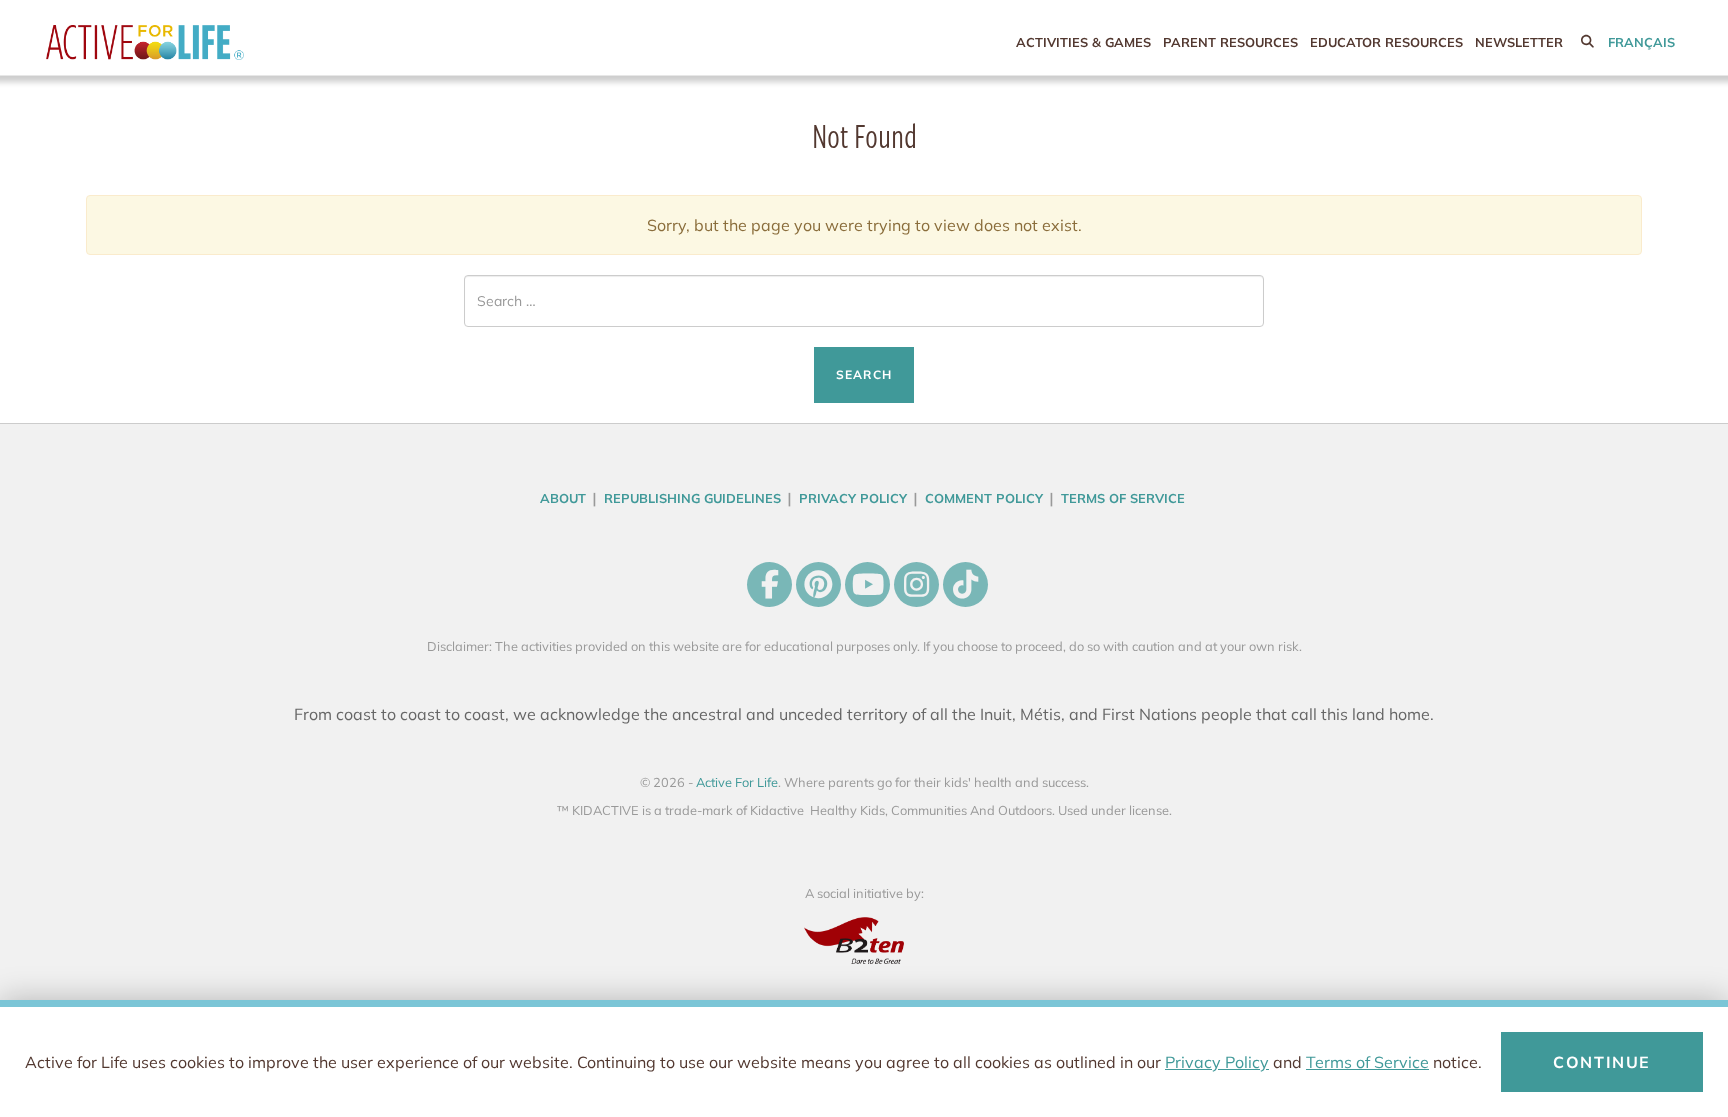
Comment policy (984, 498)
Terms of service (1123, 498)
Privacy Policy (1217, 1062)
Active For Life (186, 42)
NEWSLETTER (1519, 42)
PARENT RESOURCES (1230, 42)
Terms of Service (1367, 1062)
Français (1641, 42)
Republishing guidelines (692, 498)
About (563, 498)
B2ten (864, 940)
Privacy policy (853, 498)
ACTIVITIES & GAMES (1083, 42)
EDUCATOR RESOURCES (1386, 42)
